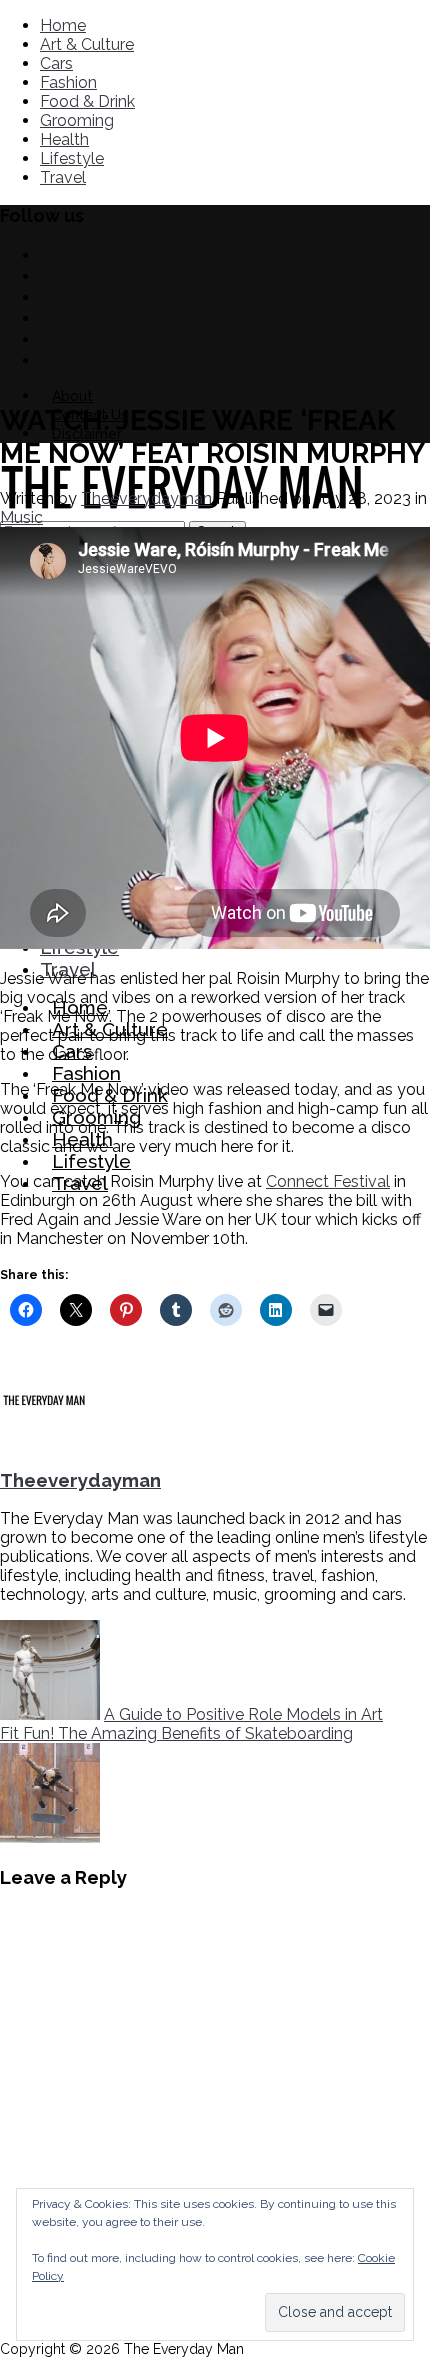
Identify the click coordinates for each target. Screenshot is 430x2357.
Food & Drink (87, 101)
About (72, 396)
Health (64, 139)
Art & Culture (87, 44)
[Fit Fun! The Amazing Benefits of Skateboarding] (50, 1837)
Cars (56, 63)
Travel (63, 177)
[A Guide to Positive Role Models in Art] (50, 1714)
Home (63, 25)
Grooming (77, 120)
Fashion (68, 82)
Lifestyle (72, 158)
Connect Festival (328, 1181)
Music (21, 517)
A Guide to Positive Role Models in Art (243, 1714)
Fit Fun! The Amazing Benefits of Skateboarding (176, 1733)
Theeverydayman (146, 498)
